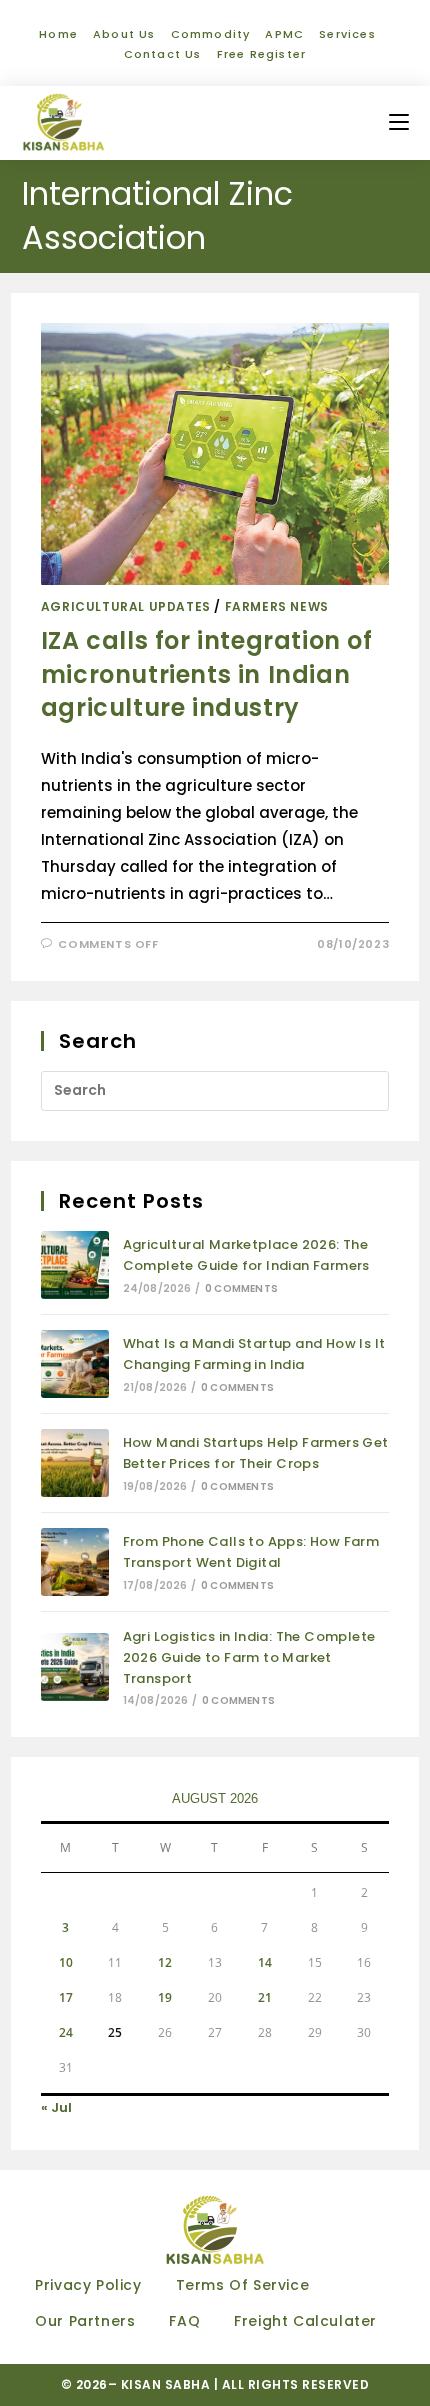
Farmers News (277, 606)
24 (66, 2032)
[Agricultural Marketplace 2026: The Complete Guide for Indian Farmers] (75, 1265)
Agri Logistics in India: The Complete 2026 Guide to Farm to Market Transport (249, 1657)
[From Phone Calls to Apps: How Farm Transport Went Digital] (75, 1562)
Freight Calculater (305, 2321)
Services (347, 34)
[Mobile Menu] (399, 122)
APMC (284, 34)
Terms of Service (243, 2285)
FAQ (184, 2321)
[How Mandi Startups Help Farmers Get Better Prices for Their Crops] (75, 1463)
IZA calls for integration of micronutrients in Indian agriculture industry (207, 674)
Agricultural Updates (126, 606)
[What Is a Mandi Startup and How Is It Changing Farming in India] (75, 1364)
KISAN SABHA (167, 2384)
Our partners (85, 2321)
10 (66, 1962)
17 (66, 1997)
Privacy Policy (88, 2285)
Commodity (211, 34)
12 (165, 1962)
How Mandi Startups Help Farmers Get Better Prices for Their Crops (256, 1453)
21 (265, 1997)
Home (58, 34)
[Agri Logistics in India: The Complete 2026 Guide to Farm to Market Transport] (75, 1667)
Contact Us (163, 54)
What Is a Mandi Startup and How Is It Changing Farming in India (254, 1354)
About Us (124, 34)
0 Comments (241, 1288)
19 (165, 1997)
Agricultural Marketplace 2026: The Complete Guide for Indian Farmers (246, 1255)
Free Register (262, 54)
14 (265, 1962)
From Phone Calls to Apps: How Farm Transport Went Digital (251, 1552)
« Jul (56, 2107)
